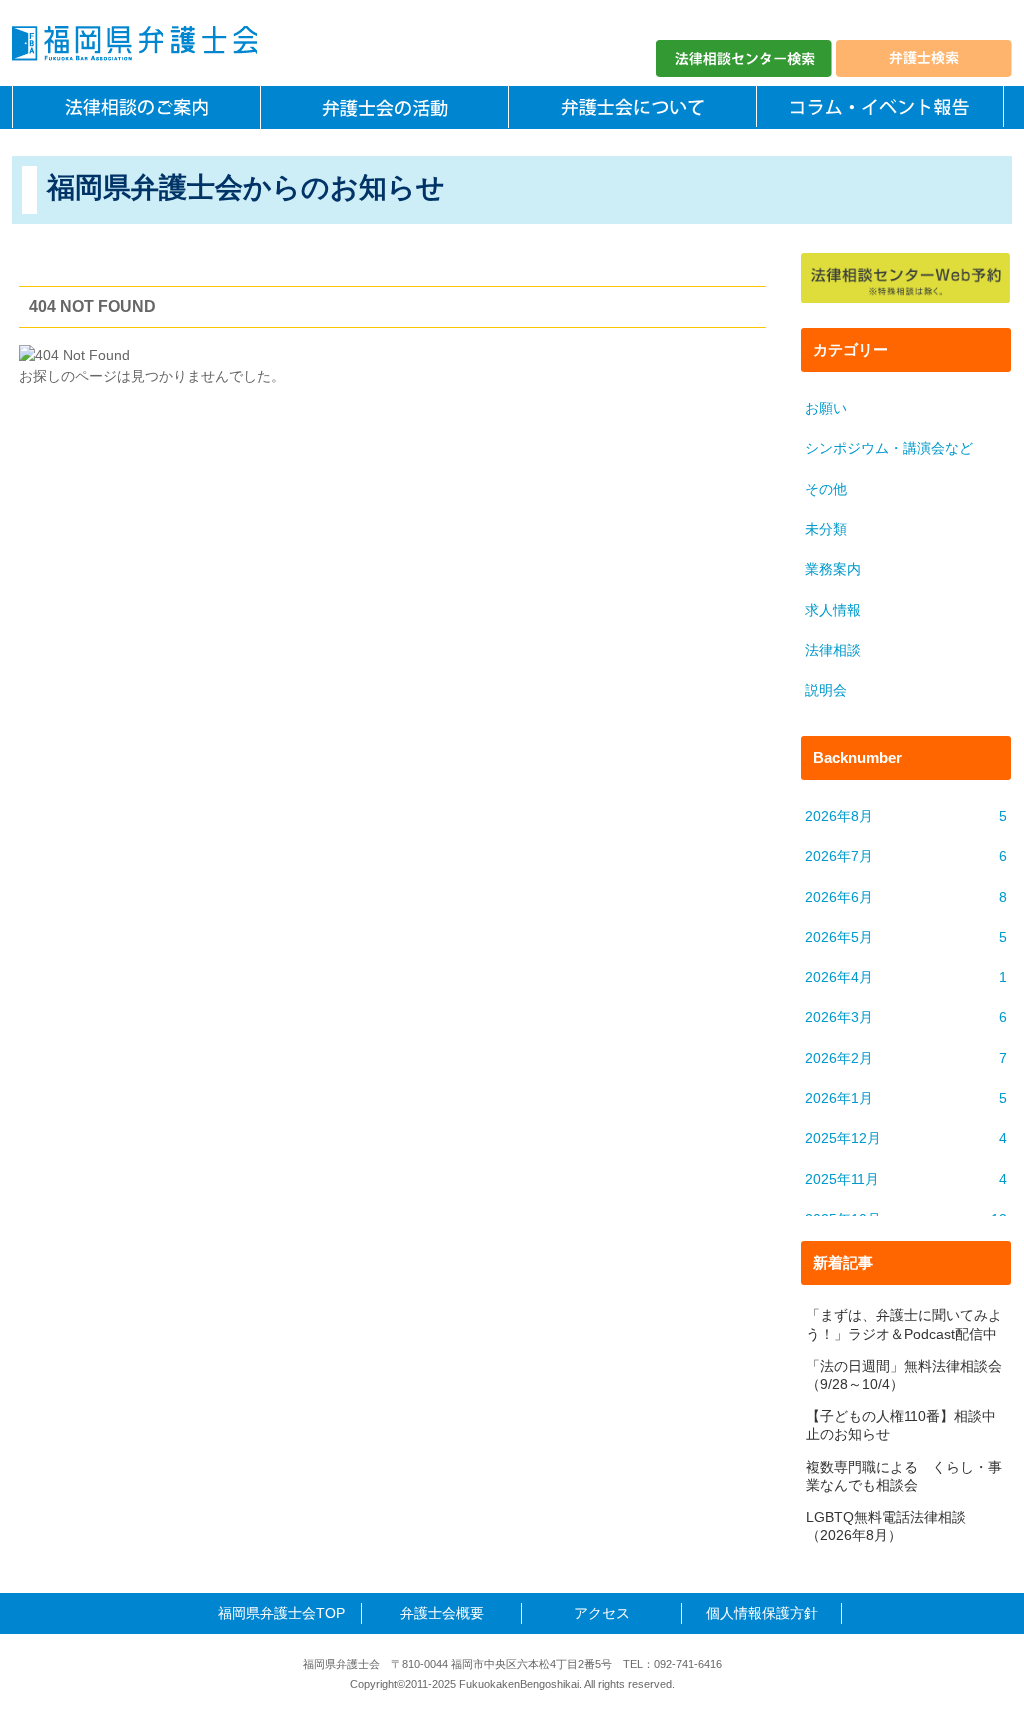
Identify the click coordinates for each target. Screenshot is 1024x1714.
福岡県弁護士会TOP (281, 1613)
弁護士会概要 (442, 1613)
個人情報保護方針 (762, 1613)
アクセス (602, 1613)
